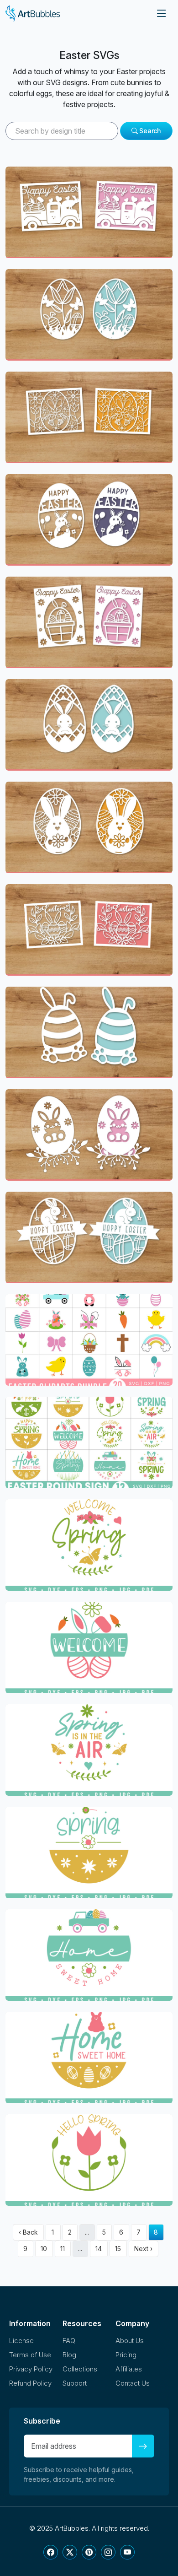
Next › (143, 2249)
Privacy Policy (31, 2369)
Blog (69, 2355)
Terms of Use (30, 2355)
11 (63, 2249)
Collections (80, 2369)
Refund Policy (30, 2383)
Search (149, 131)
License (21, 2341)
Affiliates (129, 2369)
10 (44, 2249)
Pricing (126, 2355)
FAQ (69, 2341)
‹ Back (28, 2232)
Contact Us (133, 2383)
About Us (130, 2341)
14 (99, 2249)
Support (75, 2383)
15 (118, 2249)
